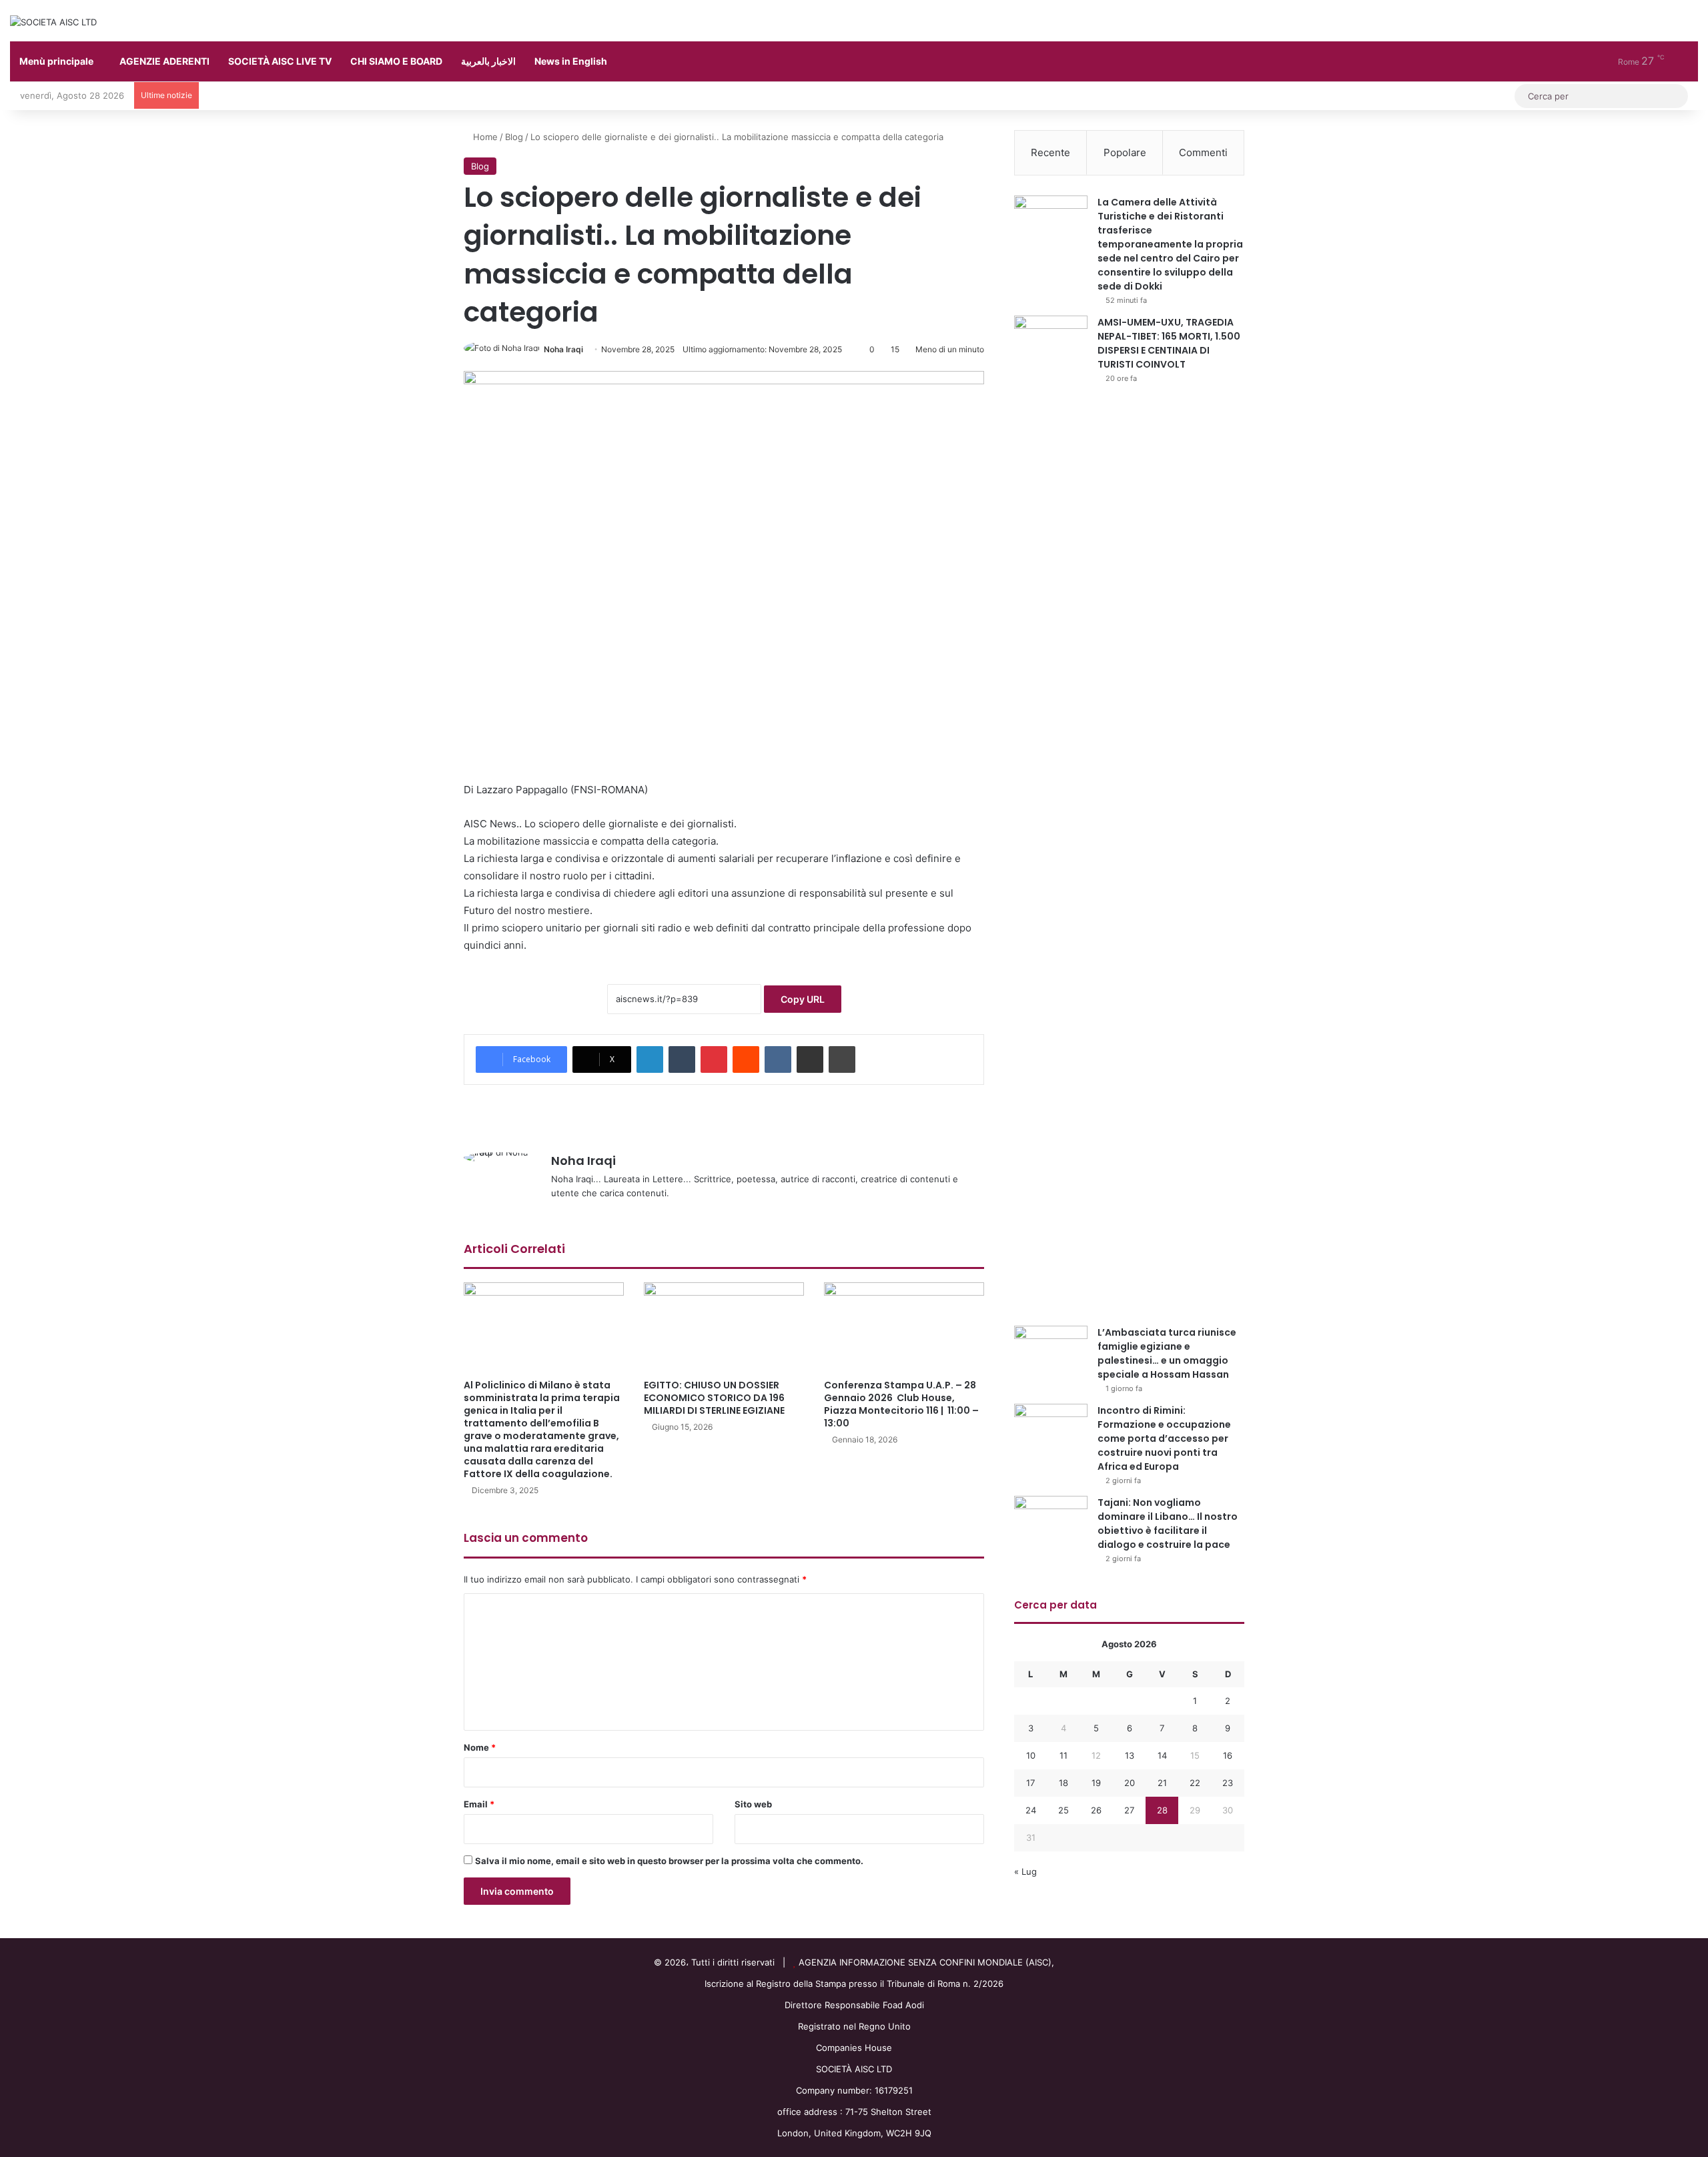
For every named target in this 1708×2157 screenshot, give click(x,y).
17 (1030, 1783)
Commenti (1203, 152)
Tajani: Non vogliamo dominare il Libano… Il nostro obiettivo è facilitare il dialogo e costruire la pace (1168, 1524)
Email (479, 1804)
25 (1063, 1810)
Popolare (1125, 152)
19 (1096, 1783)
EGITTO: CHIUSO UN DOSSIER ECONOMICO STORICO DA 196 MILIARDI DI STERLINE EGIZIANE (714, 1398)
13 (1130, 1755)
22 (1195, 1783)
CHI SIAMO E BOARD (396, 61)
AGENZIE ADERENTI (164, 61)
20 (1130, 1783)
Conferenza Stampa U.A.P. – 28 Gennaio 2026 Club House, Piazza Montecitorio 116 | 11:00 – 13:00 (901, 1404)
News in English (571, 61)
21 (1162, 1783)
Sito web (753, 1804)
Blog (514, 137)
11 (1063, 1755)
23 (1228, 1783)
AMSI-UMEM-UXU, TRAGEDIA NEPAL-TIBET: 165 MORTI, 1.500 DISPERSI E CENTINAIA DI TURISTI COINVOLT (1169, 343)
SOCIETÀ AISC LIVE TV (280, 61)
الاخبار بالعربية (488, 61)
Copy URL (803, 999)
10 (1031, 1755)
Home (484, 137)
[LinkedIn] (650, 1059)
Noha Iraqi (563, 349)
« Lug (1025, 1871)
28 (1162, 1810)
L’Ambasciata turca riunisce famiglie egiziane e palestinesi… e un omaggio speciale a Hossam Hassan (1167, 1353)
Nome (480, 1747)
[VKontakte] (778, 1059)
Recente (1050, 152)
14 (1162, 1755)
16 (1228, 1755)
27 (1129, 1810)
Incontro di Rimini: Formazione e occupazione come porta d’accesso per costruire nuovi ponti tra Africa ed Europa (1164, 1438)
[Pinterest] (714, 1059)
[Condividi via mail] (810, 1059)
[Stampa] (842, 1059)
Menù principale (56, 61)
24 (1031, 1810)
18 (1063, 1783)
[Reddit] (746, 1059)
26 (1096, 1810)
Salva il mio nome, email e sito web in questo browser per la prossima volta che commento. (669, 1861)
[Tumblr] (682, 1059)
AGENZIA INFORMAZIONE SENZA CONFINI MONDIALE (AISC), (926, 1962)
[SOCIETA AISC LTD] (53, 22)
